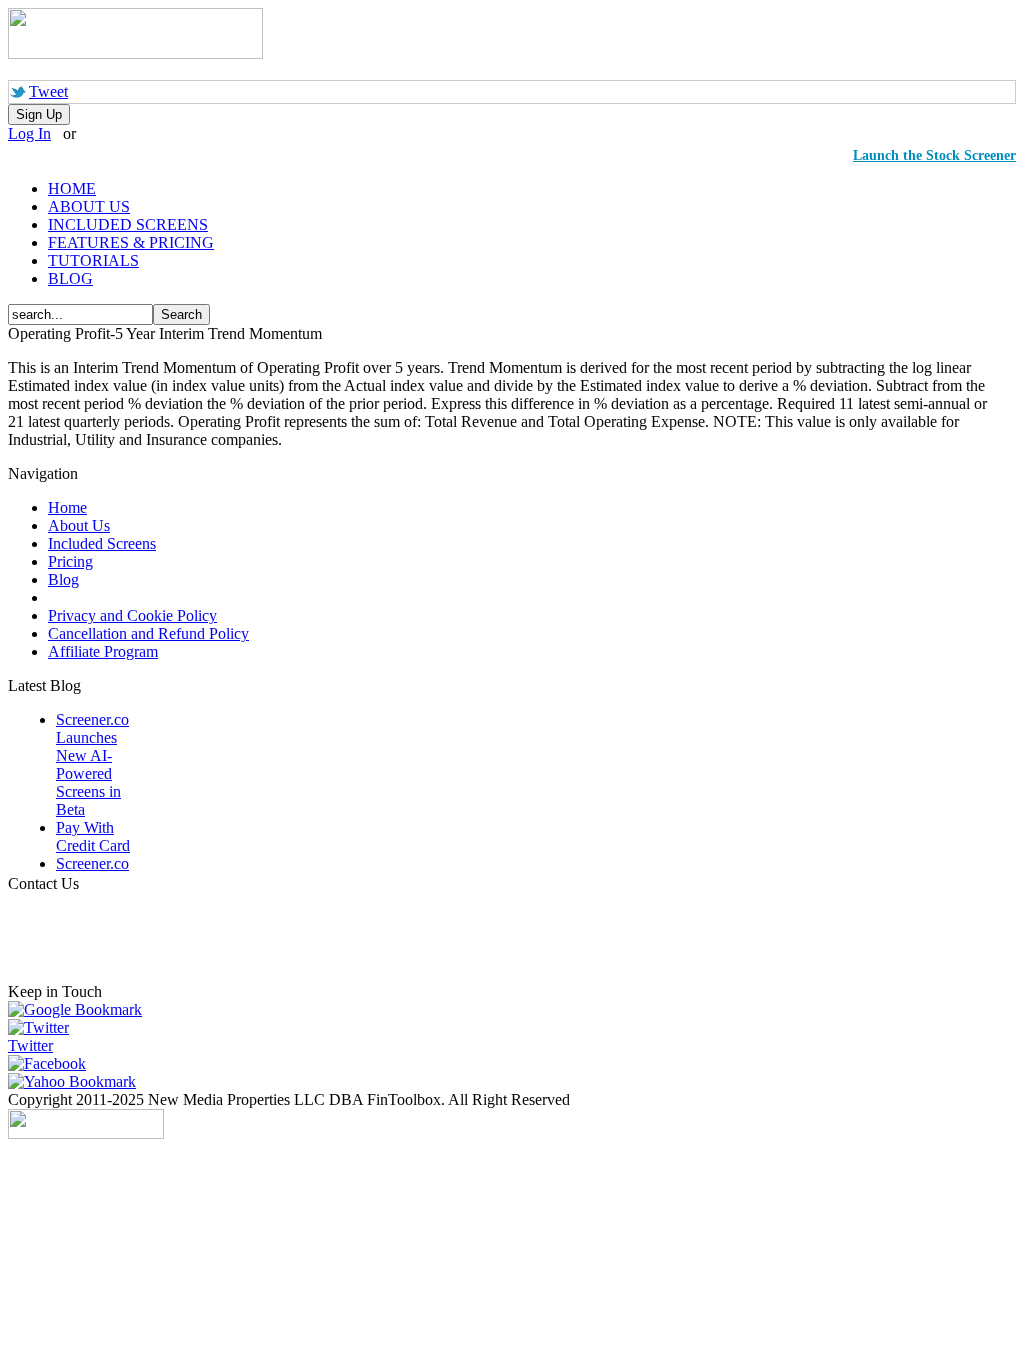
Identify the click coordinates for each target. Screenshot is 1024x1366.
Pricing (70, 561)
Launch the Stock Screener (934, 155)
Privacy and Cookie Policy (132, 615)
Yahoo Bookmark (80, 1081)
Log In (29, 133)
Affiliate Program (103, 651)
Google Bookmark (83, 1009)
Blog (63, 579)
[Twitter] (38, 1027)
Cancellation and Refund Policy (148, 633)
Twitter (30, 1045)
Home (67, 507)
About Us (79, 525)
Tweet (48, 91)
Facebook (55, 1063)
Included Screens (102, 543)
